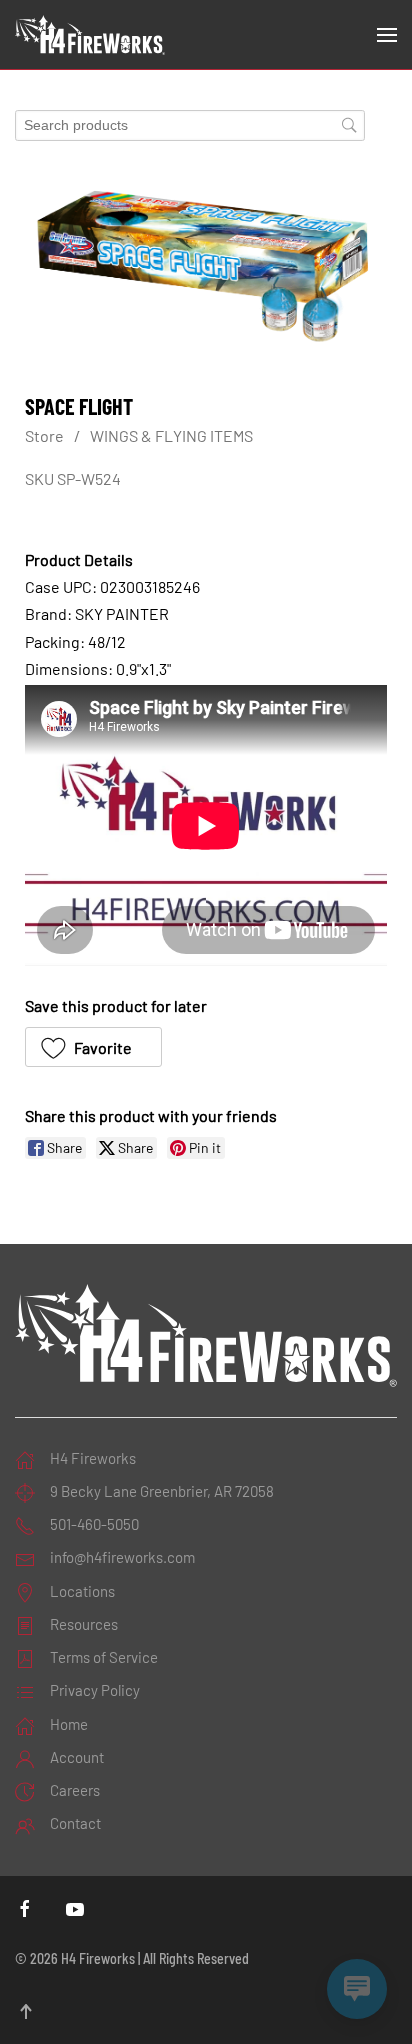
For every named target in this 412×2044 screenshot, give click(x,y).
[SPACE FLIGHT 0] (206, 267)
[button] (387, 35)
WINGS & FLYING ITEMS (171, 435)
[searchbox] (190, 125)
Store (44, 435)
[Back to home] (90, 35)
